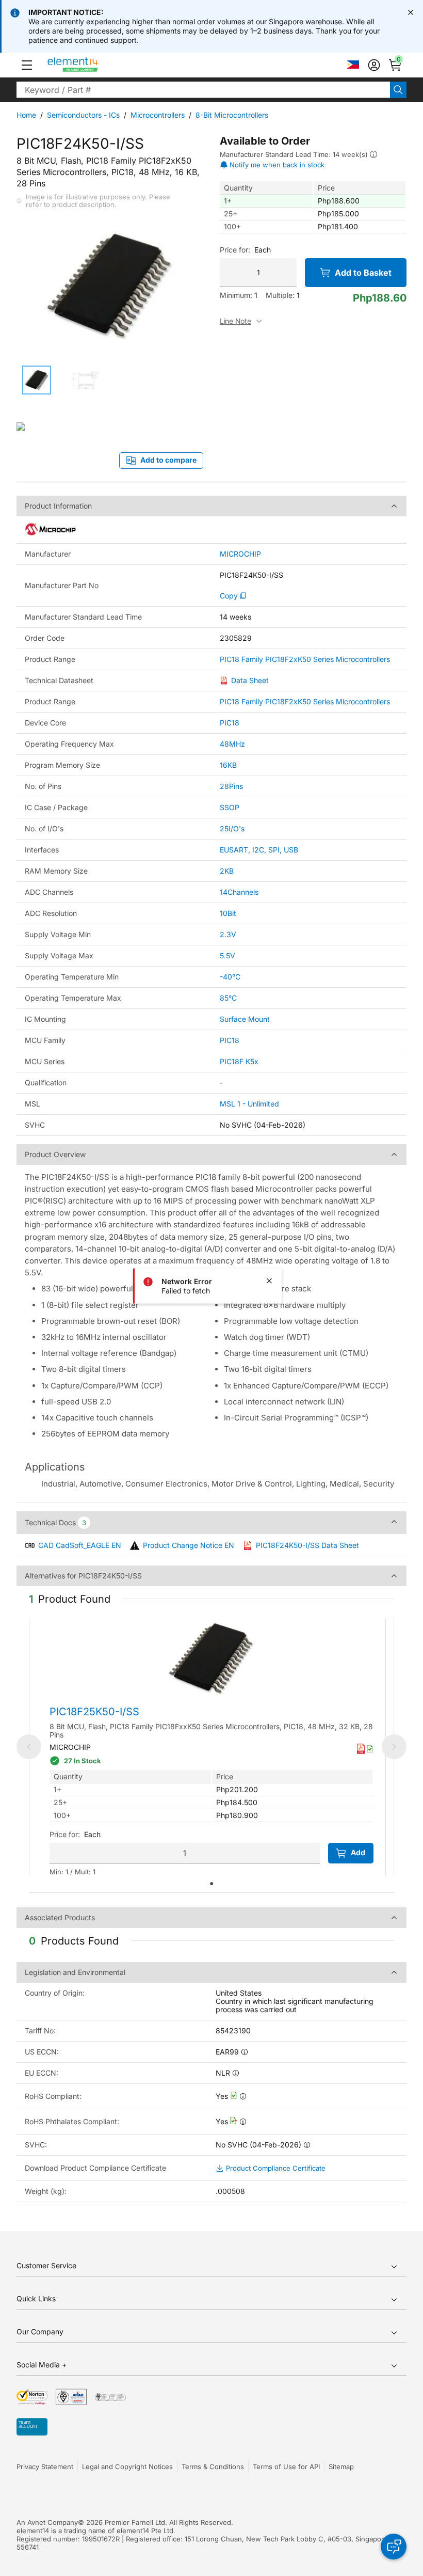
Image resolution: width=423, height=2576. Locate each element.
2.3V (228, 934)
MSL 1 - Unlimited (249, 1104)
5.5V (227, 955)
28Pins (231, 786)
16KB (228, 765)
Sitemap (341, 2467)
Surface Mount (245, 1019)
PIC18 (230, 723)
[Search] (398, 90)
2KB (227, 871)
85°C (228, 998)
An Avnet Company (47, 2522)
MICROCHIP (240, 554)
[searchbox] (203, 90)
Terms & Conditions (213, 2467)
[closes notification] (411, 12)
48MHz (232, 744)
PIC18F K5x (239, 1061)
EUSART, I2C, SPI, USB (259, 850)
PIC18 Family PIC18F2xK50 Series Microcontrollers (305, 659)
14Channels (239, 892)
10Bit (228, 913)
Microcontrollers (158, 115)
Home (26, 115)
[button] (27, 65)
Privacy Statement (45, 2467)
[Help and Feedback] (394, 2547)
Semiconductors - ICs (83, 115)
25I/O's (232, 828)
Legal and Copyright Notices (127, 2467)
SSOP (230, 807)
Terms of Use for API (286, 2467)
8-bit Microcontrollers (232, 115)
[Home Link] (92, 65)
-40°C (230, 977)
